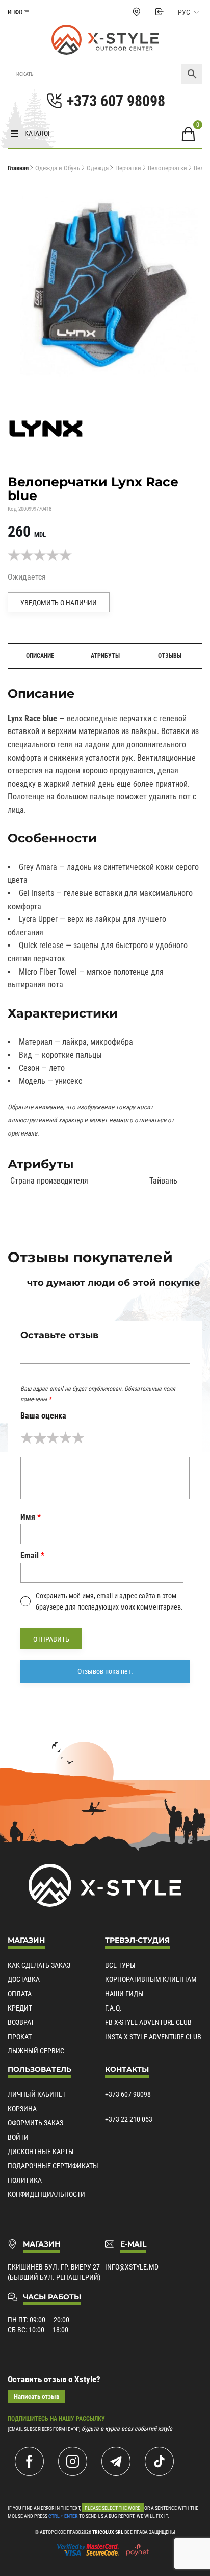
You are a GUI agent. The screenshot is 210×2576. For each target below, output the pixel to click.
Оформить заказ (35, 2123)
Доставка (24, 1979)
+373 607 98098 (128, 2094)
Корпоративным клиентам (151, 1979)
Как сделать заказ (39, 1965)
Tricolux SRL (108, 2532)
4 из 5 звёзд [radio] (65, 1438)
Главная (18, 168)
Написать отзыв (36, 2396)
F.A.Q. (113, 2008)
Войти (18, 2137)
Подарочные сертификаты (53, 2166)
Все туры (120, 1965)
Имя (31, 1517)
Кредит (20, 2008)
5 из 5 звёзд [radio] (78, 1438)
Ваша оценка (43, 1416)
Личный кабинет (37, 2094)
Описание (40, 656)
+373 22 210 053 (129, 2119)
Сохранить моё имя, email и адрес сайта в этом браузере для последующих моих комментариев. (109, 1601)
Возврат (21, 2022)
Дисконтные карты (41, 2152)
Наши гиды (124, 1994)
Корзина (22, 2109)
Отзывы (170, 656)
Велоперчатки (167, 168)
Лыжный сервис (36, 2051)
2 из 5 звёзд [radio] (40, 1438)
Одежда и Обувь (58, 168)
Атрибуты (105, 656)
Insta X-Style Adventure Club (153, 2037)
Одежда (98, 168)
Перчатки (128, 168)
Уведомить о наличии (59, 603)
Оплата (20, 1994)
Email (32, 1556)
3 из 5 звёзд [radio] (53, 1438)
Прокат (20, 2037)
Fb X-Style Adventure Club (148, 2022)
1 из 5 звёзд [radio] (27, 1438)
